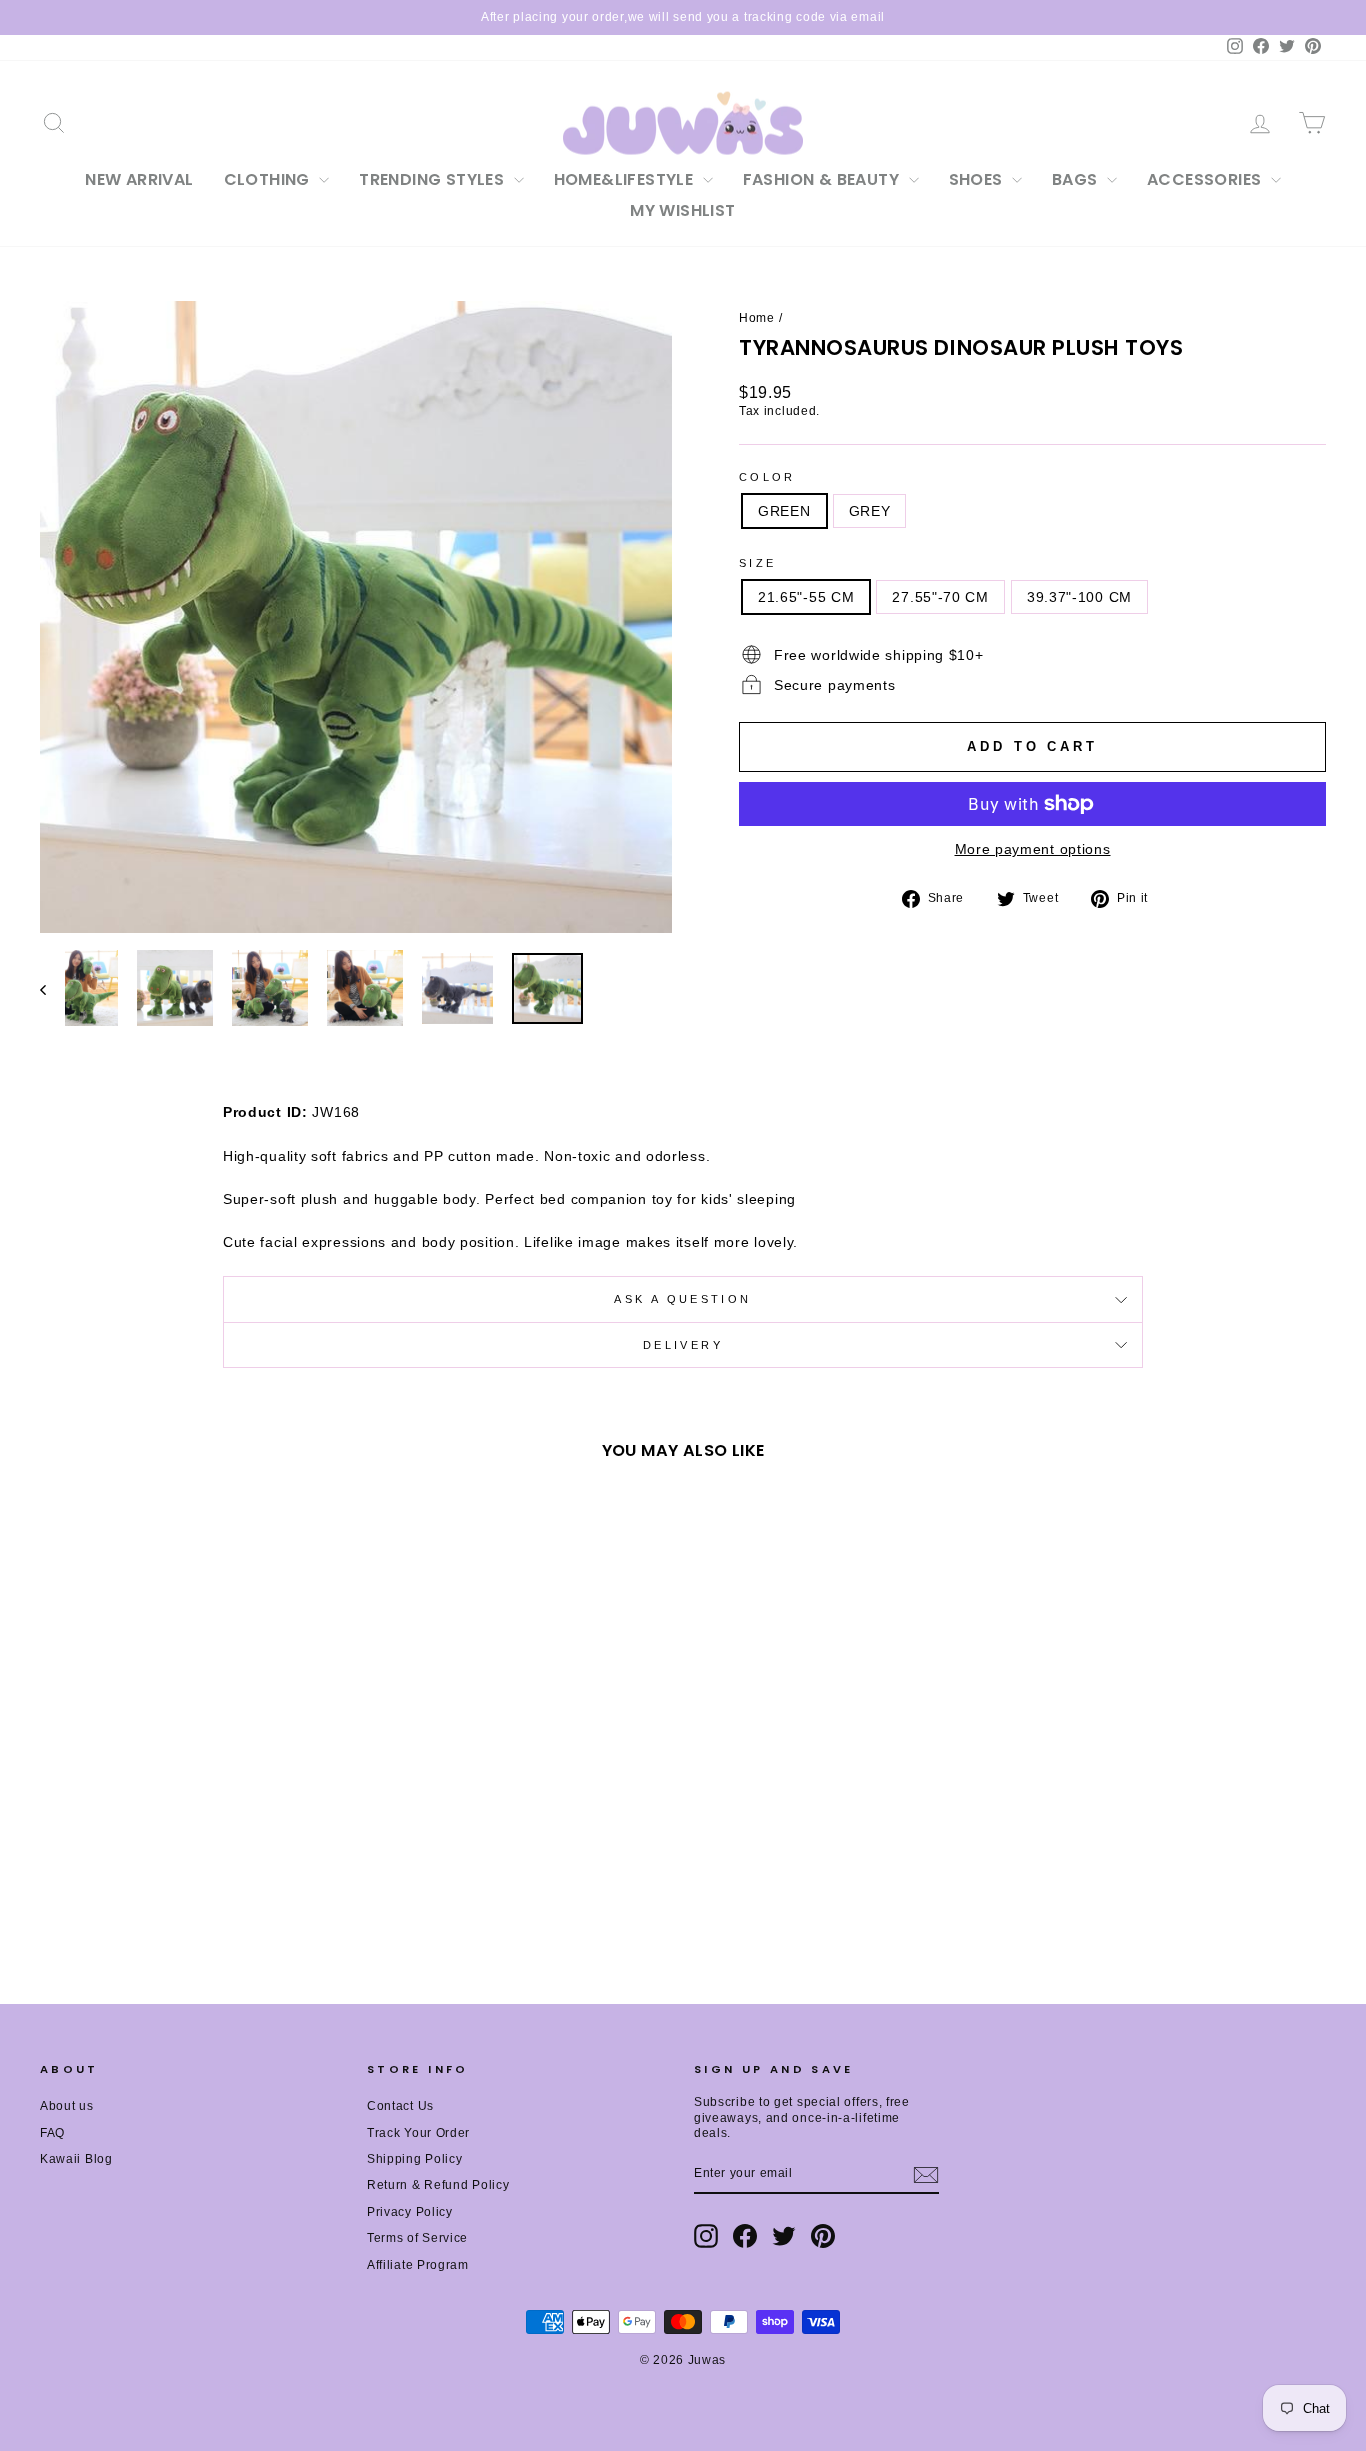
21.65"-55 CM (806, 597)
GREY (870, 511)
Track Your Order (418, 2133)
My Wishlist (682, 210)
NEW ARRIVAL (139, 179)
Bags (1077, 179)
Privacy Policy (410, 2212)
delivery (683, 1345)
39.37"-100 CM (1079, 597)
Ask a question (682, 1299)
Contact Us (400, 2106)
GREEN (784, 511)
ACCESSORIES (1206, 179)
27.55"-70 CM (940, 597)
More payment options (1033, 849)
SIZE (757, 563)
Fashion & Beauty (823, 179)
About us (67, 2106)
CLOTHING (269, 179)
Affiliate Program (418, 2265)
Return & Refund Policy (438, 2185)
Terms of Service (417, 2238)
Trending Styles (433, 179)
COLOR (767, 477)
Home (757, 318)
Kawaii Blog (76, 2159)
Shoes (978, 179)
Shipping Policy (415, 2159)
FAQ (52, 2133)
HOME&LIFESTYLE (626, 179)
